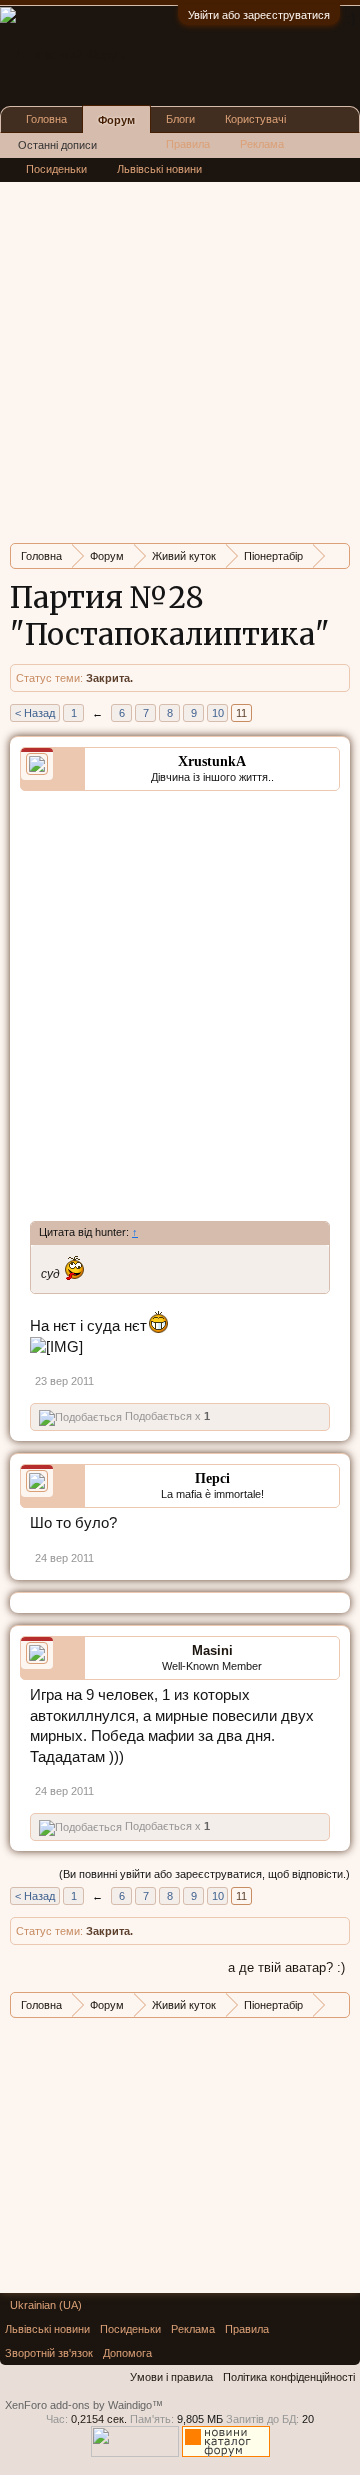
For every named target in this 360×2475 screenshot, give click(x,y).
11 (241, 713)
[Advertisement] (180, 348)
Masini (212, 1650)
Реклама (262, 144)
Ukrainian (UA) (46, 2305)
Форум (116, 120)
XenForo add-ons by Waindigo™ (84, 2405)
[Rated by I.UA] (135, 2453)
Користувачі (255, 119)
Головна (46, 119)
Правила (188, 144)
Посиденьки (56, 169)
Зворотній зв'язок (49, 2353)
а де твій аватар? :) (286, 1967)
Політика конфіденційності (289, 2377)
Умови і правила (171, 2377)
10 (218, 713)
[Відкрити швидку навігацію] (337, 555)
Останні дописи (57, 145)
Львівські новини (159, 169)
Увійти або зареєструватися (259, 15)
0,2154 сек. (99, 2419)
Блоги (180, 119)
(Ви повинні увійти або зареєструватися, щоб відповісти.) (204, 1874)
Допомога (127, 2353)
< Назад (35, 713)
